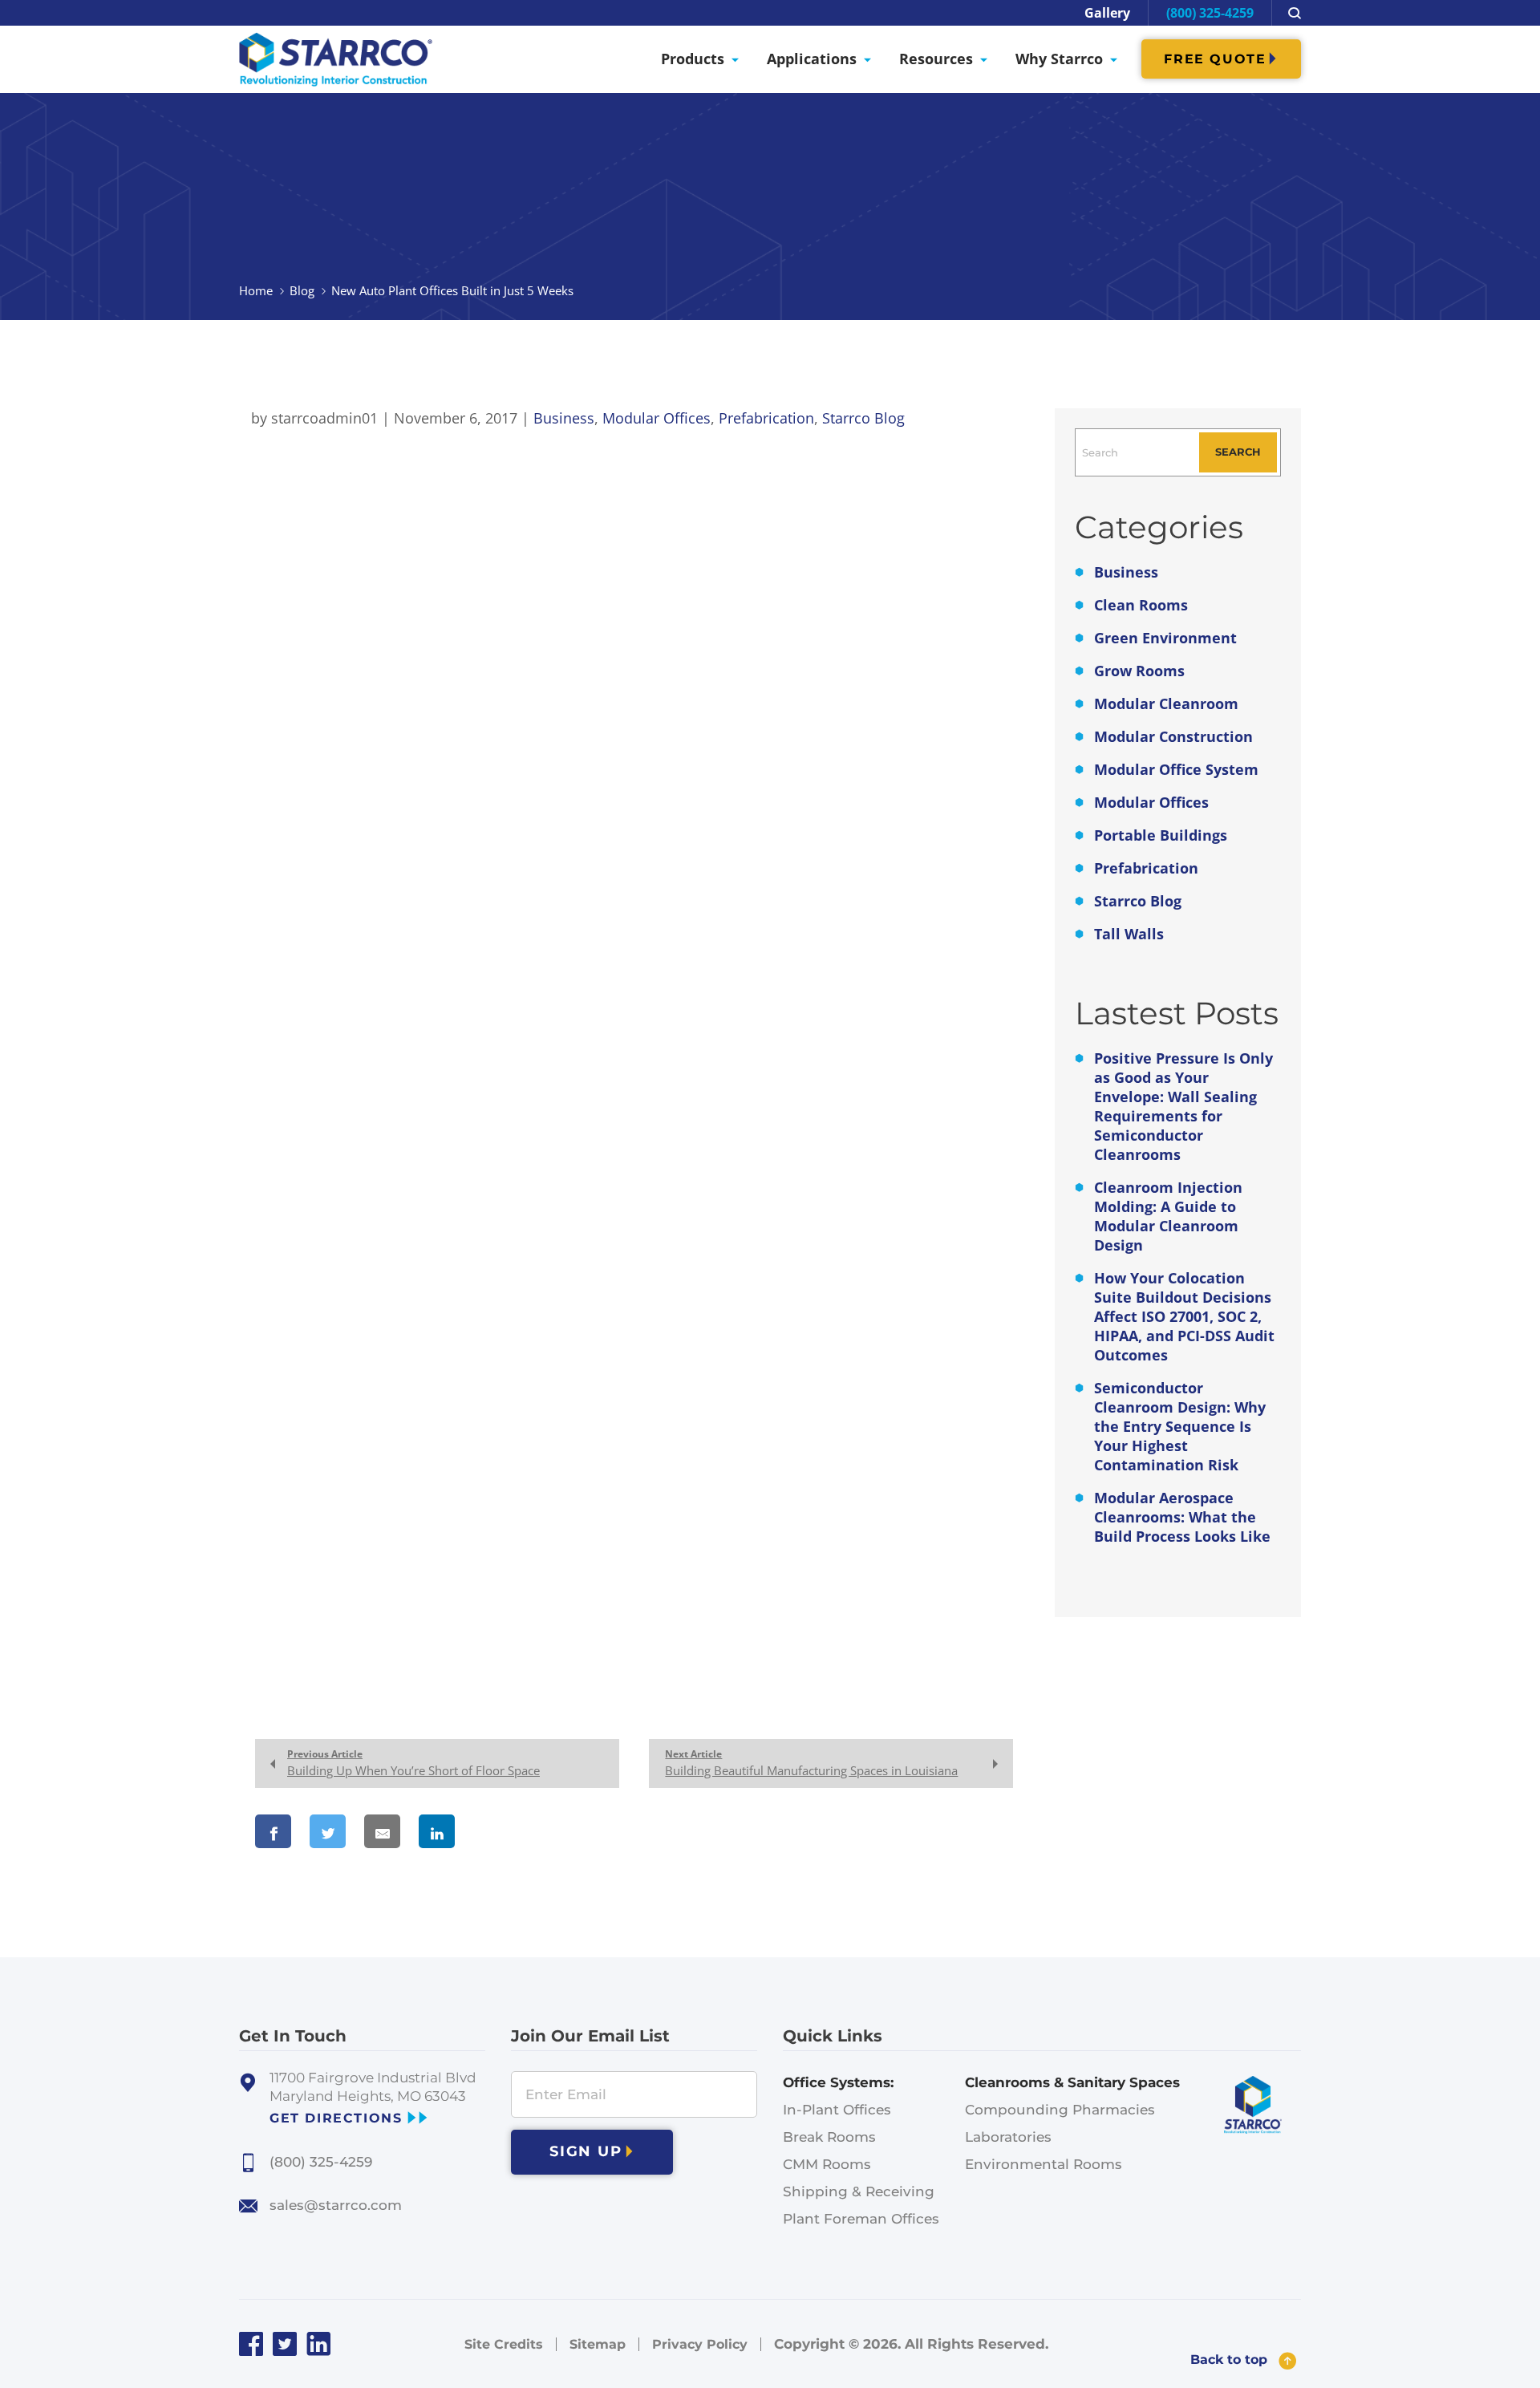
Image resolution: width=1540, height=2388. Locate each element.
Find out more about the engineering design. (414, 1299)
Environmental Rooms (1044, 2164)
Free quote (1215, 59)
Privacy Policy (700, 2344)
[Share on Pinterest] (506, 1831)
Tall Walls (1129, 934)
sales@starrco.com (336, 2205)
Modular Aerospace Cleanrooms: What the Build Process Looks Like (1182, 1517)
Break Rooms (829, 2137)
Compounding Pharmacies (1060, 2110)
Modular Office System (1176, 769)
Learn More (288, 993)
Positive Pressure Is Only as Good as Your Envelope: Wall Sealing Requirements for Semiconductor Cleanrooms (1183, 1106)
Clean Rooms (1141, 605)
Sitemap (598, 2344)
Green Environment (1165, 638)
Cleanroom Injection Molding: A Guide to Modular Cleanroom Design (1168, 1216)
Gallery (1107, 13)
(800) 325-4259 (1210, 13)
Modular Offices (1151, 802)
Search (1238, 452)
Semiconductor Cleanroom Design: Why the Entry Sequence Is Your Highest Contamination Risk (1180, 1426)
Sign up (586, 2151)
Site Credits (504, 2344)
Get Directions (336, 2118)
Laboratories (1008, 2137)
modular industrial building (688, 461)
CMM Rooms (827, 2164)
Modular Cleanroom (1166, 703)
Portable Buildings (1161, 835)
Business (1126, 572)
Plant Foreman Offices (861, 2219)
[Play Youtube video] (622, 775)
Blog (302, 290)
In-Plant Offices (837, 2110)
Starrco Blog (1138, 901)
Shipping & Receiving (859, 2191)
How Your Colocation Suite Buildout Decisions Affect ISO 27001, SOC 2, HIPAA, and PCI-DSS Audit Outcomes (1184, 1316)
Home (256, 290)
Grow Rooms (1139, 671)
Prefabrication (1146, 868)
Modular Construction (1173, 736)
